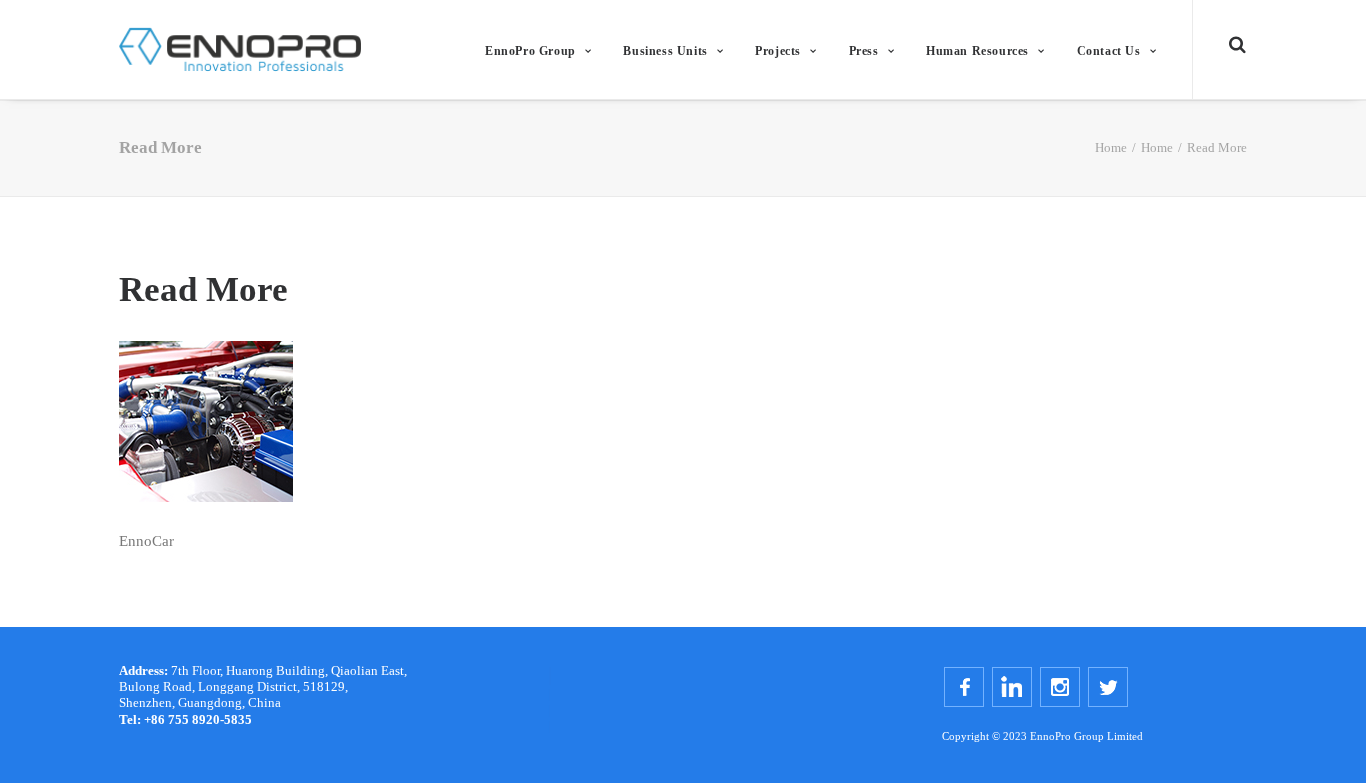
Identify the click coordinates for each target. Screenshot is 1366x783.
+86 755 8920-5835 (185, 719)
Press (864, 51)
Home (1111, 147)
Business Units (665, 51)
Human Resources (977, 51)
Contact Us (1109, 51)
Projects (778, 51)
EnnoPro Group (530, 51)
